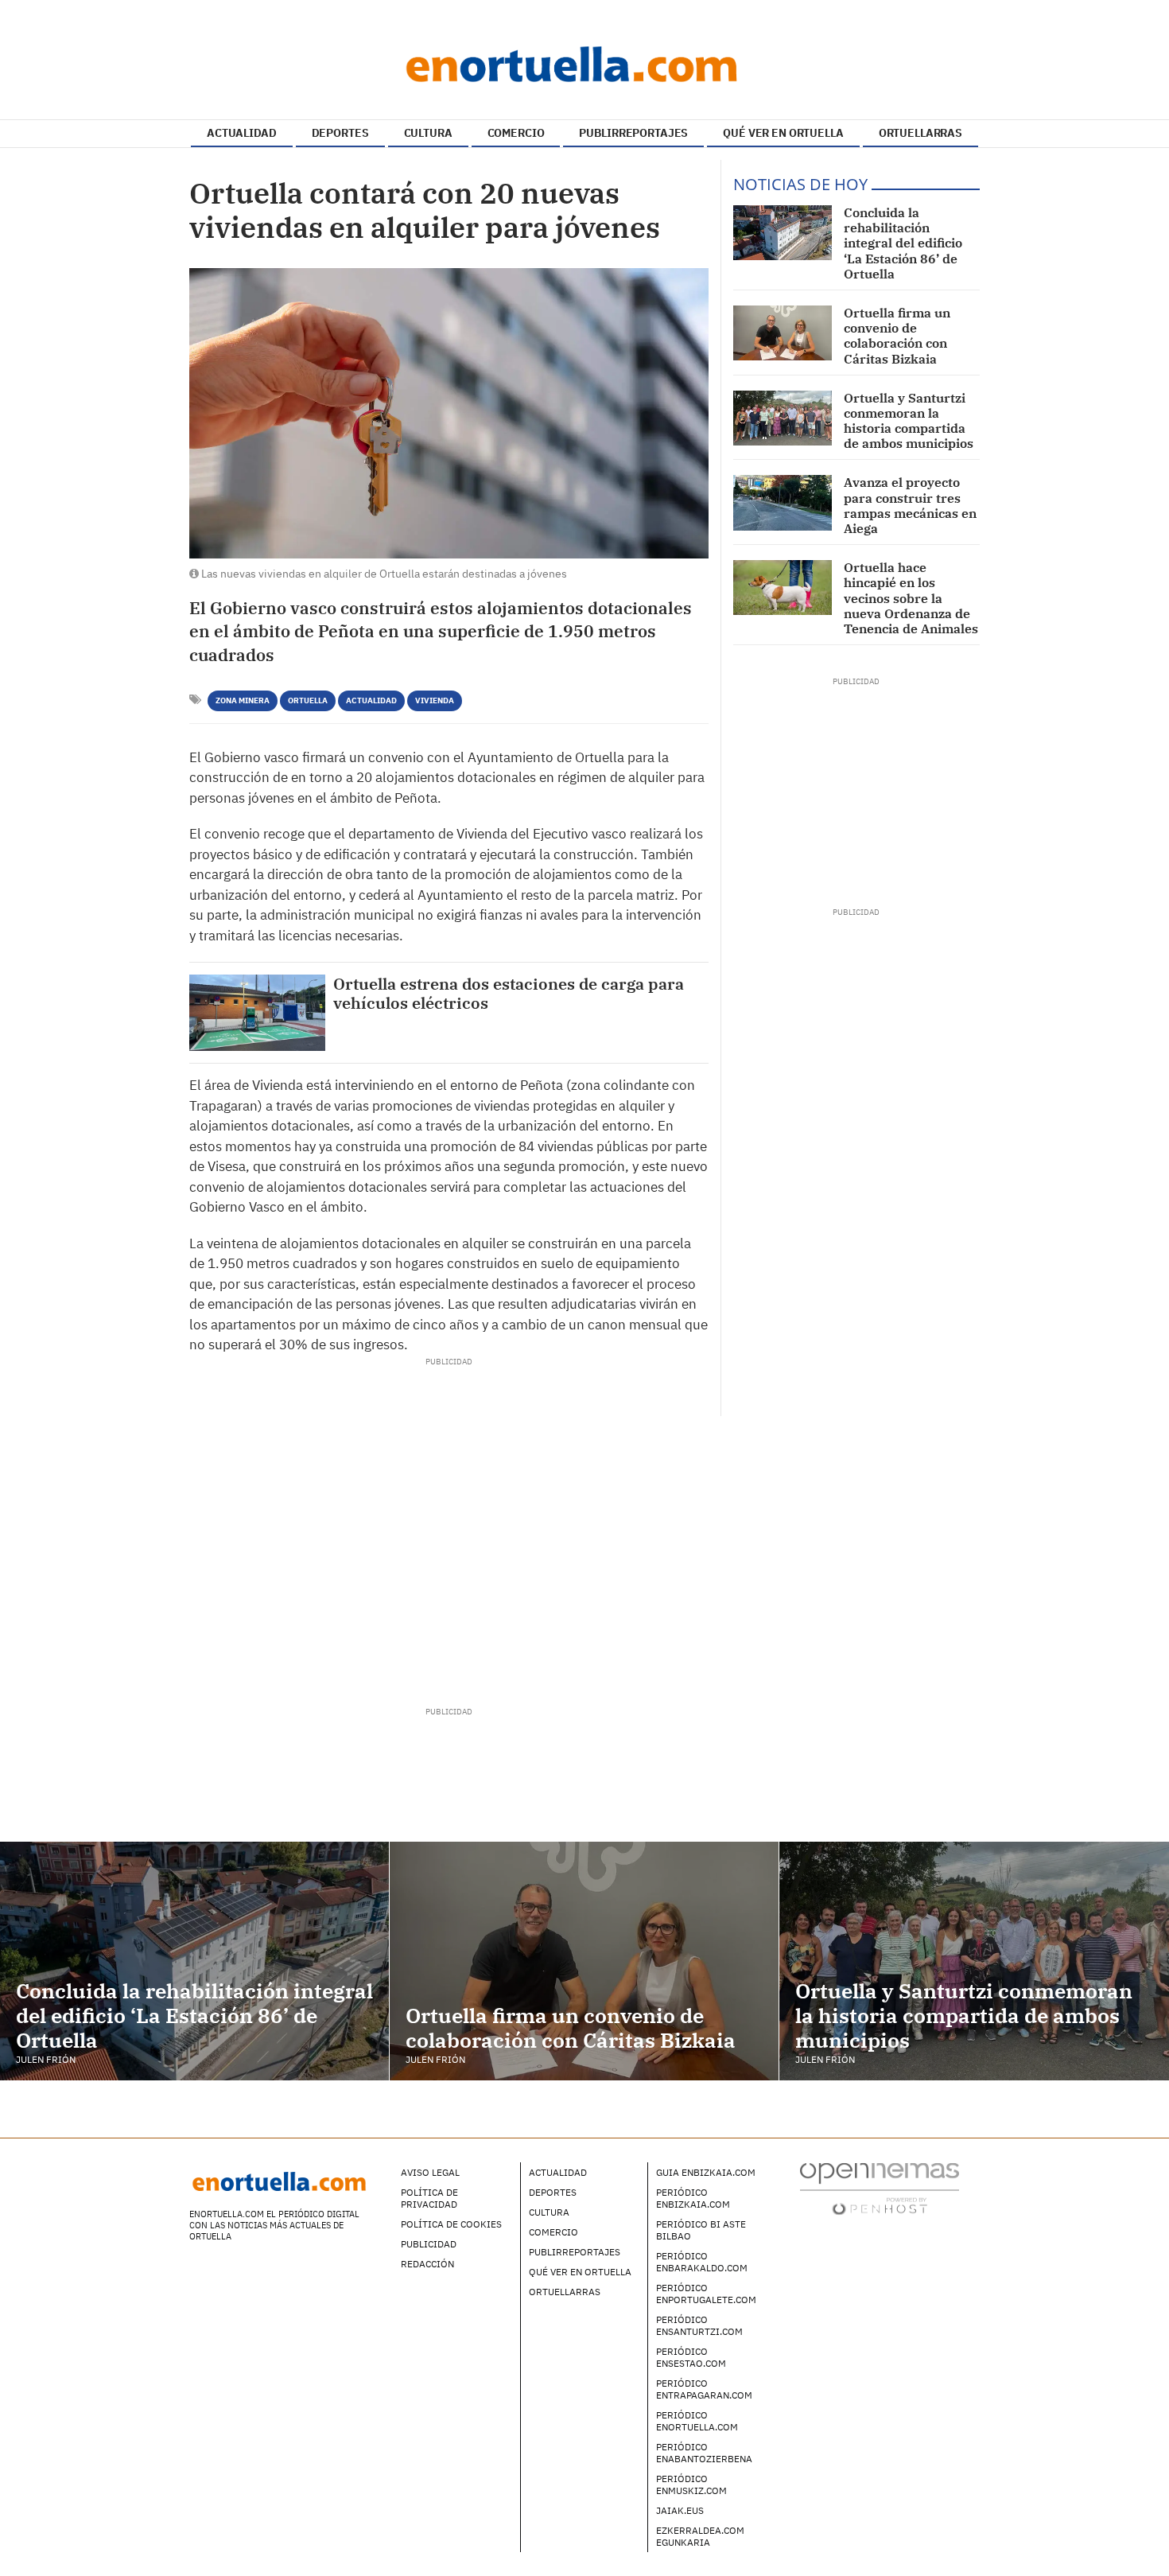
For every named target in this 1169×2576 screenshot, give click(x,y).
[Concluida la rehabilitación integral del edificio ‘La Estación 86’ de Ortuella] (783, 233)
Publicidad (429, 2244)
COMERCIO (516, 133)
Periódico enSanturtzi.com (699, 2325)
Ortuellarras (565, 2292)
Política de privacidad (429, 2198)
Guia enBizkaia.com (706, 2172)
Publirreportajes (575, 2252)
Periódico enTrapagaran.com (704, 2389)
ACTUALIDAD (242, 133)
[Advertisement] (449, 1527)
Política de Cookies (451, 2224)
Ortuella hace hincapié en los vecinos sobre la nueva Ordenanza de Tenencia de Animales (911, 598)
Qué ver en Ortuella (580, 2272)
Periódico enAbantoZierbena (704, 2453)
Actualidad (371, 700)
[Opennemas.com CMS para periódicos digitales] (880, 2188)
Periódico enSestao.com (691, 2357)
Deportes (553, 2192)
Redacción (427, 2264)
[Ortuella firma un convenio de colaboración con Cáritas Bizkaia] (783, 333)
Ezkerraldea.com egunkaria (700, 2536)
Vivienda (435, 700)
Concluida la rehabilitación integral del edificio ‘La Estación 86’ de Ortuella (903, 243)
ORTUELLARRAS (920, 133)
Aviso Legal (430, 2172)
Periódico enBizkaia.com (693, 2198)
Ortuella (308, 700)
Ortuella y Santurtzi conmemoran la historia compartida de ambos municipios (909, 421)
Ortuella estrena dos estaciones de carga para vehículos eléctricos (509, 994)
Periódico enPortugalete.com (706, 2294)
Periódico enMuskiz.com (691, 2485)
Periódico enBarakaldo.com (702, 2262)
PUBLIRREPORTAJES (633, 133)
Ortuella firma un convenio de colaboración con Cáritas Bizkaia (897, 336)
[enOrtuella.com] (584, 64)
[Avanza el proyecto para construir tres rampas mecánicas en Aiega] (783, 502)
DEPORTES (340, 133)
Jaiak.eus (680, 2510)
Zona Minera (243, 700)
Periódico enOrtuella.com (697, 2421)
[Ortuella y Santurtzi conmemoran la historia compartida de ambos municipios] (783, 418)
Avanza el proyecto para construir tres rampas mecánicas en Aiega (910, 505)
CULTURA (428, 133)
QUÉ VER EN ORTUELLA (783, 133)
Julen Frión (46, 2059)
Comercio (553, 2232)
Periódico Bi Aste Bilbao (701, 2230)
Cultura (549, 2212)
